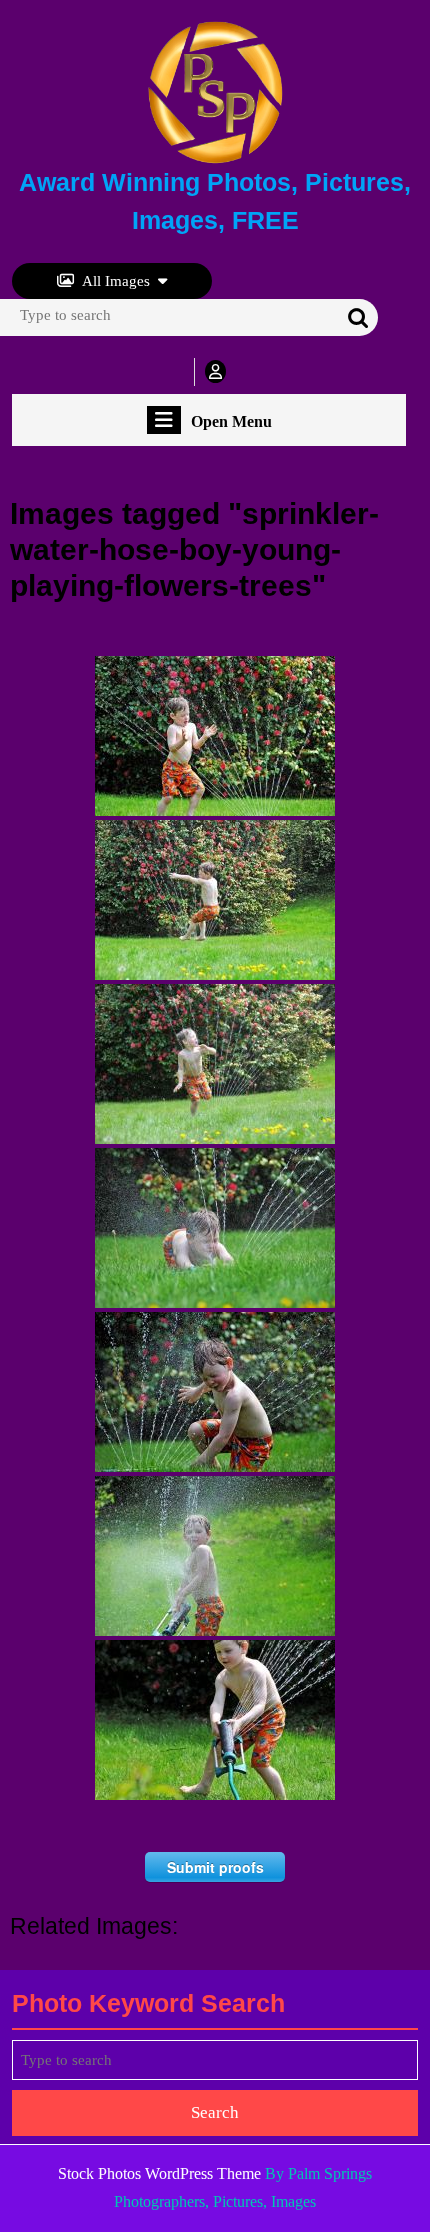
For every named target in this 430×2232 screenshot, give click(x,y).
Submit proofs (215, 1867)
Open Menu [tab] (231, 422)
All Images (116, 281)
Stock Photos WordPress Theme (159, 2173)
